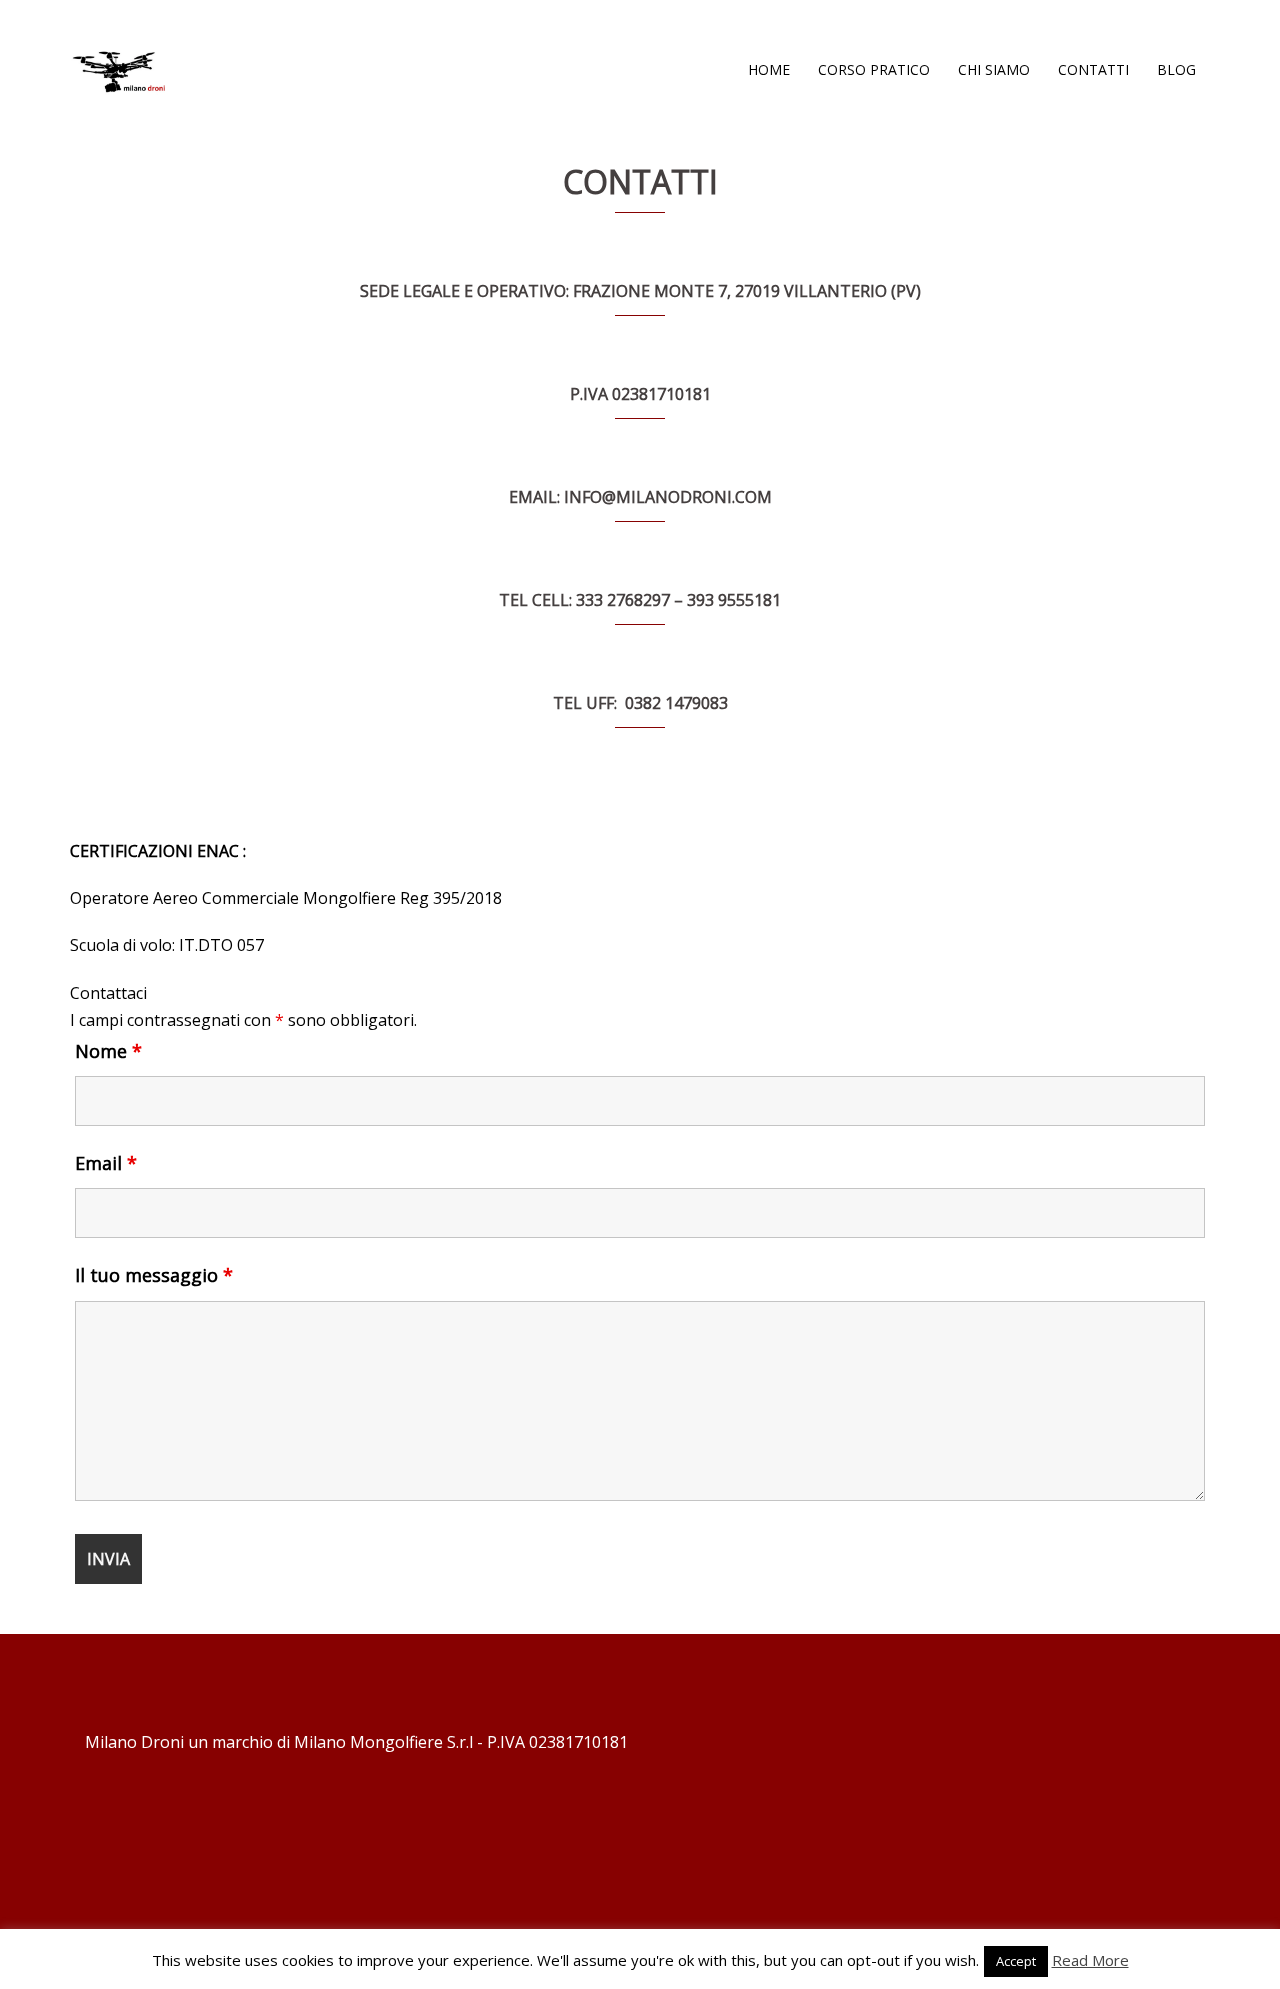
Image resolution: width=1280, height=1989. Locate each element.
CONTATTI (1093, 69)
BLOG (1176, 69)
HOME (769, 69)
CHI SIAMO (994, 69)
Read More (1090, 1960)
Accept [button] (1016, 1961)
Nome (108, 1051)
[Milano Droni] (120, 68)
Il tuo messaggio (154, 1275)
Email (106, 1163)
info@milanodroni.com (668, 497)
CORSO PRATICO (874, 69)
